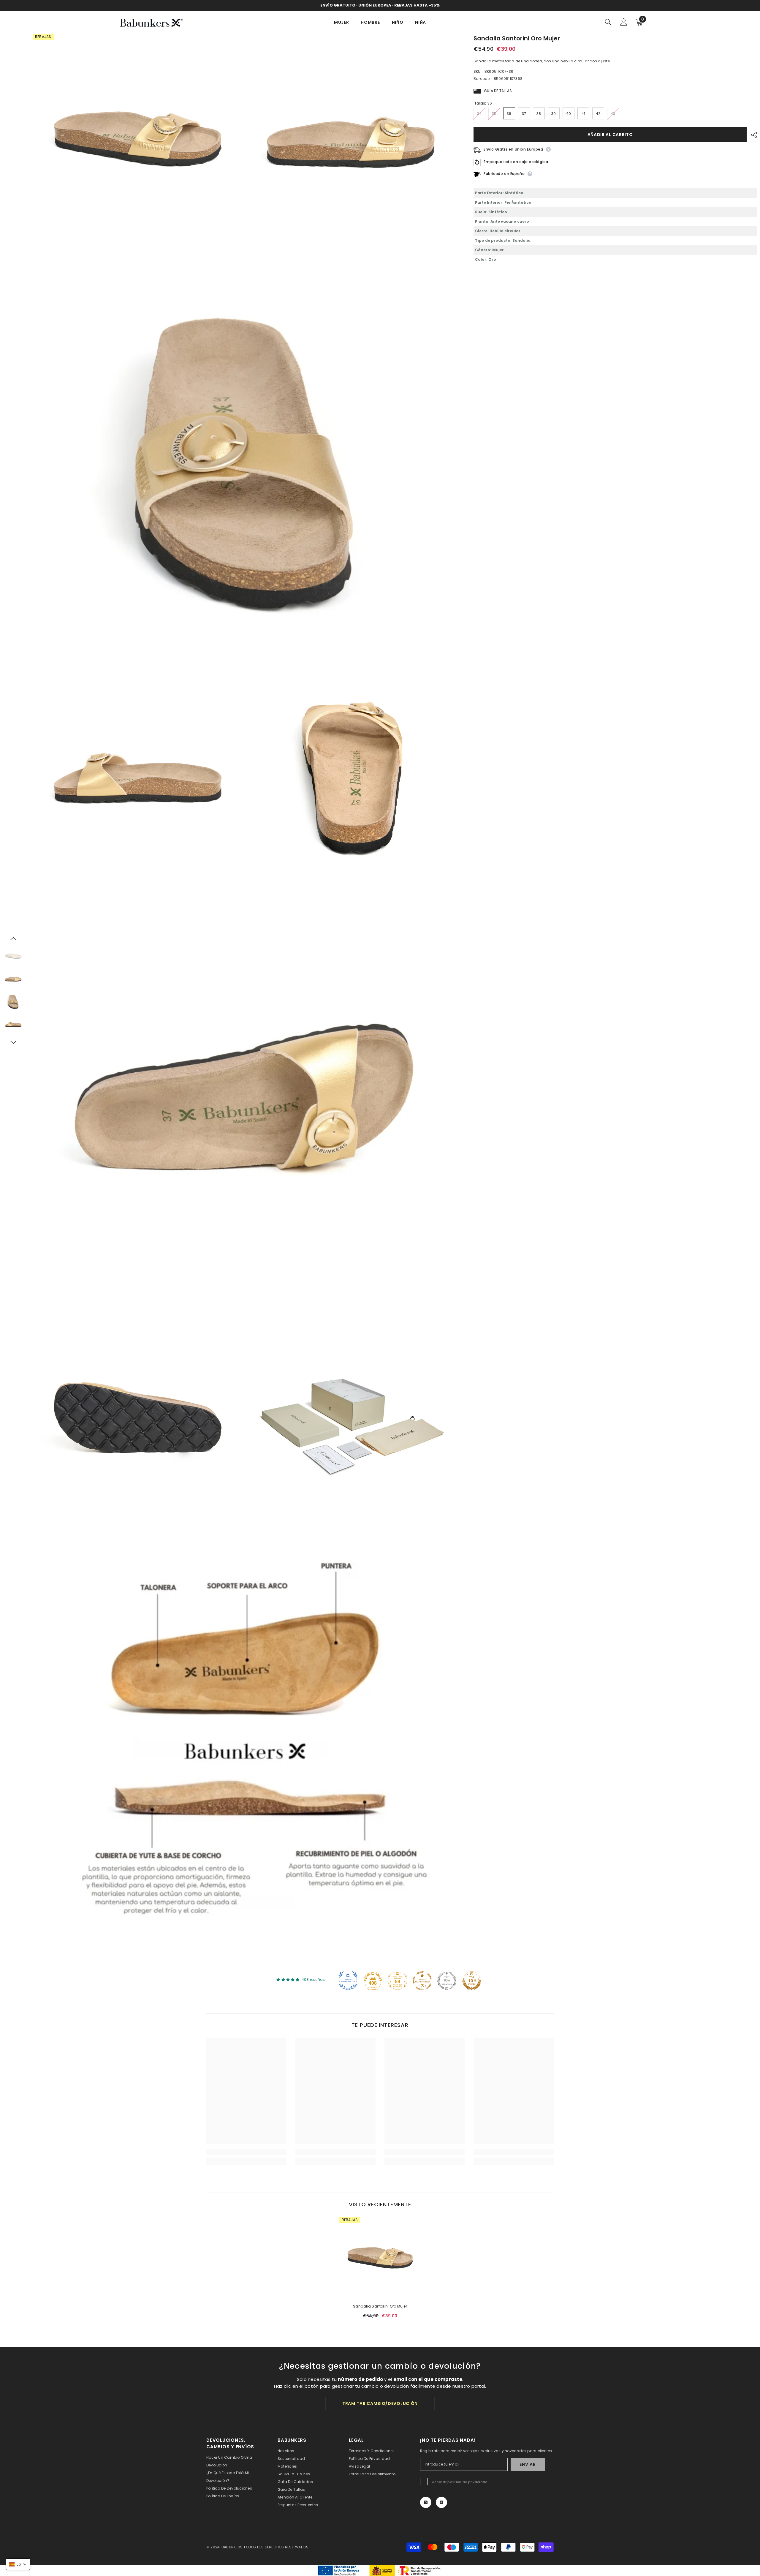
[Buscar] (608, 22)
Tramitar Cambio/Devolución (380, 2403)
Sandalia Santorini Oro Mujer (380, 2306)
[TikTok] (441, 2502)
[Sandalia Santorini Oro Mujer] (380, 2258)
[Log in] (624, 22)
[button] (13, 938)
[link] (246, 2152)
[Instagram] (426, 2502)
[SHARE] (752, 135)
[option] (13, 956)
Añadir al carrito (610, 135)
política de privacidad (467, 2482)
